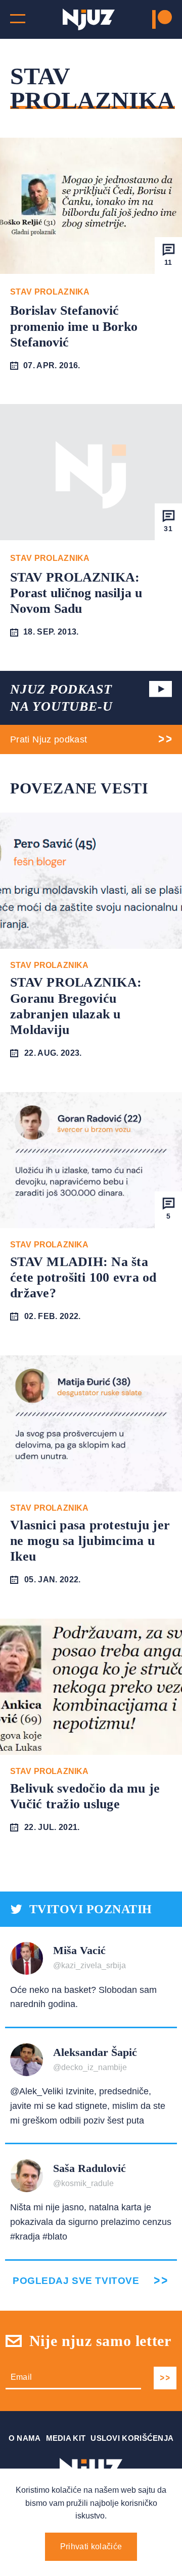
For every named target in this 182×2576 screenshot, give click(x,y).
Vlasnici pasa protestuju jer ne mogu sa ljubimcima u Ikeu (90, 1541)
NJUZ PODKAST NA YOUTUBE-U (61, 698)
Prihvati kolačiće (91, 2546)
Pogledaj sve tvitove (76, 2281)
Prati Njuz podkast (49, 739)
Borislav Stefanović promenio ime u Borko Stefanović (74, 326)
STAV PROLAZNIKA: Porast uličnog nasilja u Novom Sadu (76, 593)
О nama (25, 2438)
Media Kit (66, 2438)
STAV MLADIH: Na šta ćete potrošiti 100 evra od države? (83, 1277)
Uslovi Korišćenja (132, 2438)
